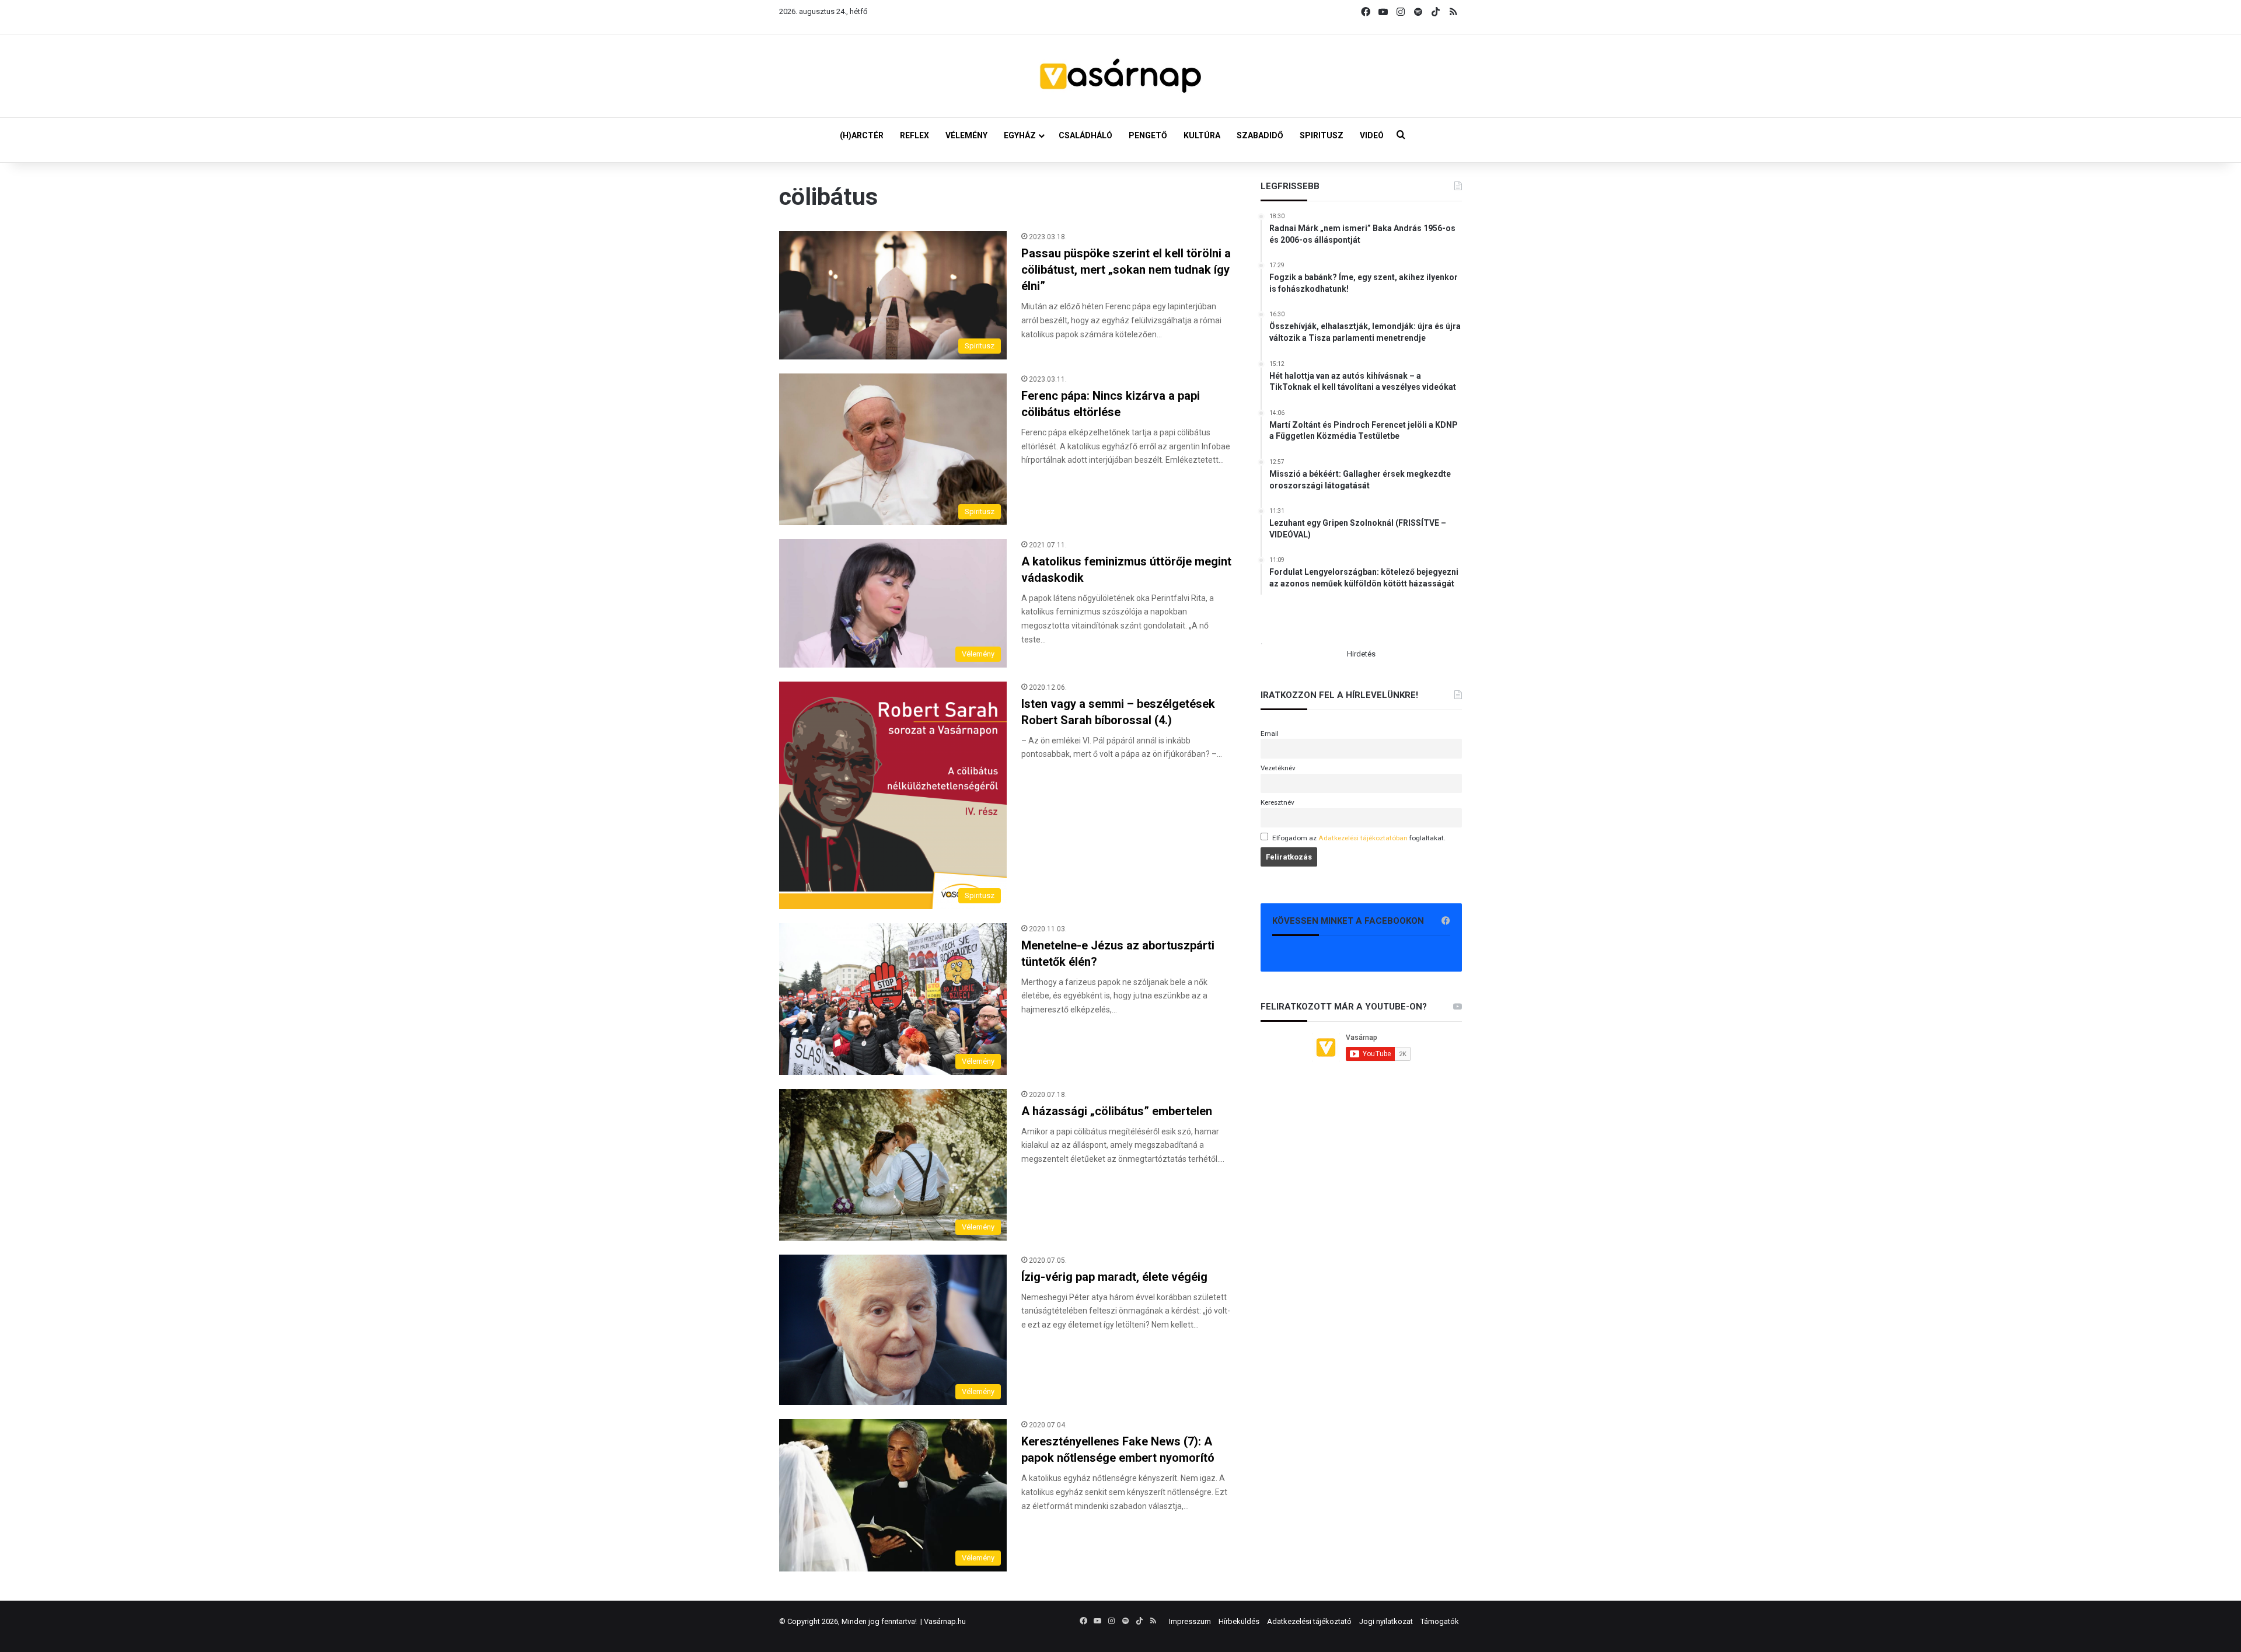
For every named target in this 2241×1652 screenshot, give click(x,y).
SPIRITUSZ (1322, 135)
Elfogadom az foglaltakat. (1359, 838)
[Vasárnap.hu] (1120, 76)
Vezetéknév (1278, 768)
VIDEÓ (1372, 135)
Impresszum (1190, 1621)
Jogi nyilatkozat (1386, 1621)
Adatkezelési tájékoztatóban (1363, 838)
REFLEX (914, 135)
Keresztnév (1277, 802)
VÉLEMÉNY (966, 135)
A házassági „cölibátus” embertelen (1117, 1111)
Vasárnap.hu (945, 1621)
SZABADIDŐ (1260, 135)
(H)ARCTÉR (862, 135)
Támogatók (1440, 1621)
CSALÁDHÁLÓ (1085, 135)
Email (1270, 734)
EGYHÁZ (1020, 135)
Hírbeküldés (1239, 1621)
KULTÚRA (1202, 135)
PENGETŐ (1148, 135)
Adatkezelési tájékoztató (1309, 1621)
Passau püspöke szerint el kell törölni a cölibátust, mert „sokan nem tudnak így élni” (1126, 270)
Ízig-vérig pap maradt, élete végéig (1114, 1277)
